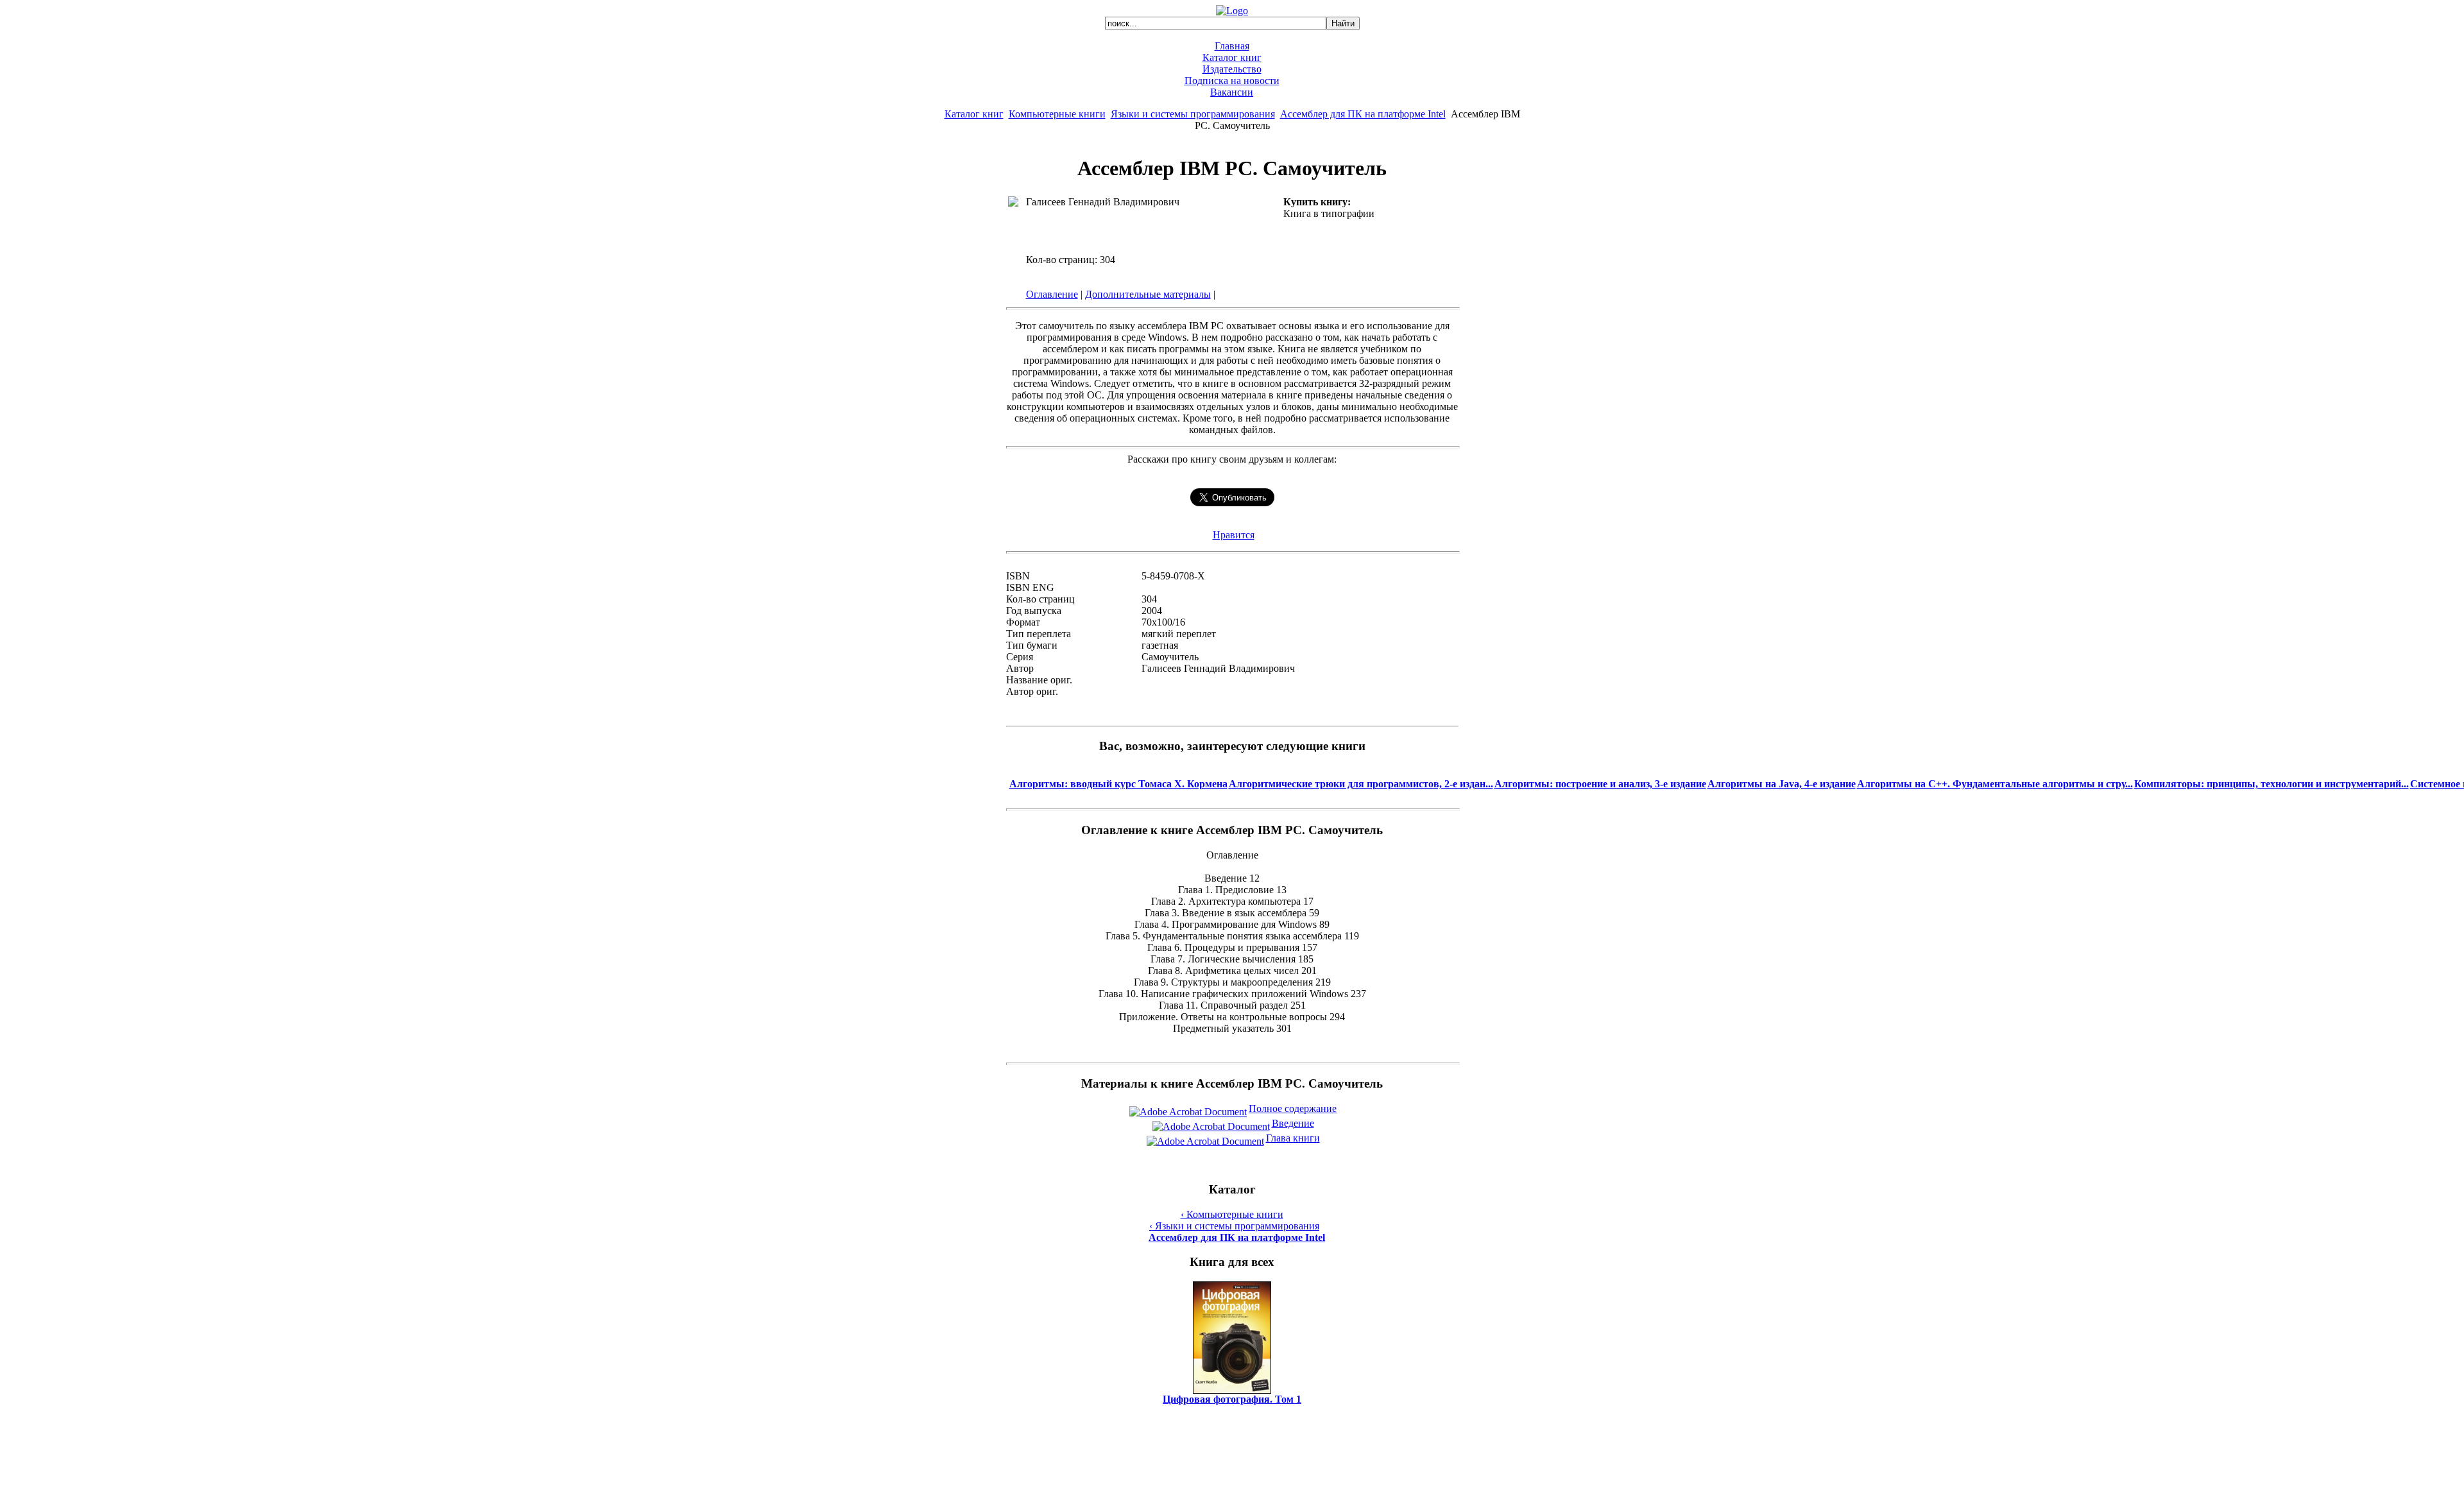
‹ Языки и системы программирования (1234, 1226)
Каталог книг (1232, 57)
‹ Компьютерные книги (1232, 1214)
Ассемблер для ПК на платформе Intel (1363, 114)
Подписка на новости (1232, 81)
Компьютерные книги (1057, 114)
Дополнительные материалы (1148, 294)
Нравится (1234, 535)
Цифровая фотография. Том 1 (1232, 1399)
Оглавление (1052, 294)
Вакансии (1232, 92)
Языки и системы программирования (1193, 114)
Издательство (1232, 69)
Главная (1232, 46)
